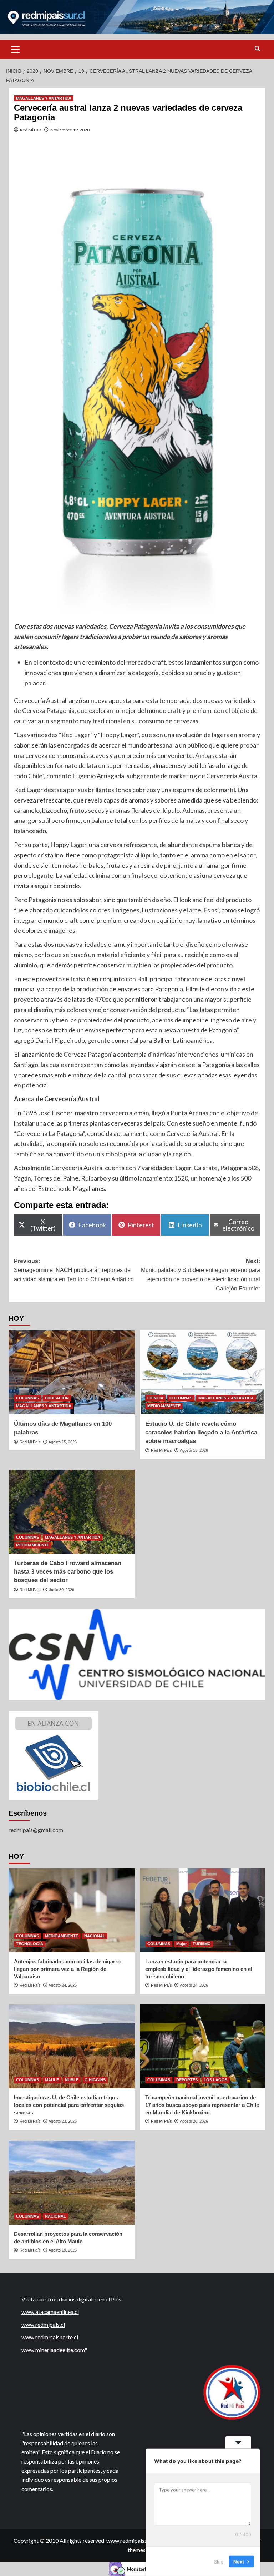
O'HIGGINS (95, 2080)
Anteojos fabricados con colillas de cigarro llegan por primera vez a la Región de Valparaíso (67, 1969)
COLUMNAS (27, 1398)
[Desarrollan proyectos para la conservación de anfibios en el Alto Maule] (72, 2183)
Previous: (74, 1270)
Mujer (181, 1944)
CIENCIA (155, 1398)
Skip (219, 2561)
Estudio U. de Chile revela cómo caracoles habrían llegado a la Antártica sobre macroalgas (201, 1432)
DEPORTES (187, 2080)
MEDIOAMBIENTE (164, 1406)
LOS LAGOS (215, 2080)
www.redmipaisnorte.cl (50, 2337)
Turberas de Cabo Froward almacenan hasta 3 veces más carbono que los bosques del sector (68, 1572)
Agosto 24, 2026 (63, 1985)
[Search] (257, 49)
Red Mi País (31, 130)
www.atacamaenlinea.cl (50, 2312)
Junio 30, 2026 (62, 1590)
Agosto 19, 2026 (63, 2250)
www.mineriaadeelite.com (53, 2350)
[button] (16, 49)
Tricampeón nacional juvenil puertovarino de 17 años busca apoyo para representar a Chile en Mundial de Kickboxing (202, 2105)
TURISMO (202, 1944)
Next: (201, 1275)
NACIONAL (95, 1936)
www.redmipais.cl (43, 2325)
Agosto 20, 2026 (194, 2121)
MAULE (52, 2080)
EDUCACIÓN (57, 1398)
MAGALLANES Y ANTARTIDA (44, 98)
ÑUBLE (72, 2080)
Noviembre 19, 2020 (70, 130)
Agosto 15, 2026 (63, 1442)
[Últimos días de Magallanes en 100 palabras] (72, 1372)
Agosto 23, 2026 (63, 2121)
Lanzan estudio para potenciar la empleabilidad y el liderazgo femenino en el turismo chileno (199, 1969)
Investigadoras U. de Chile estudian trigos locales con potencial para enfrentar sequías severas (69, 2105)
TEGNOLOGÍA (30, 1944)
